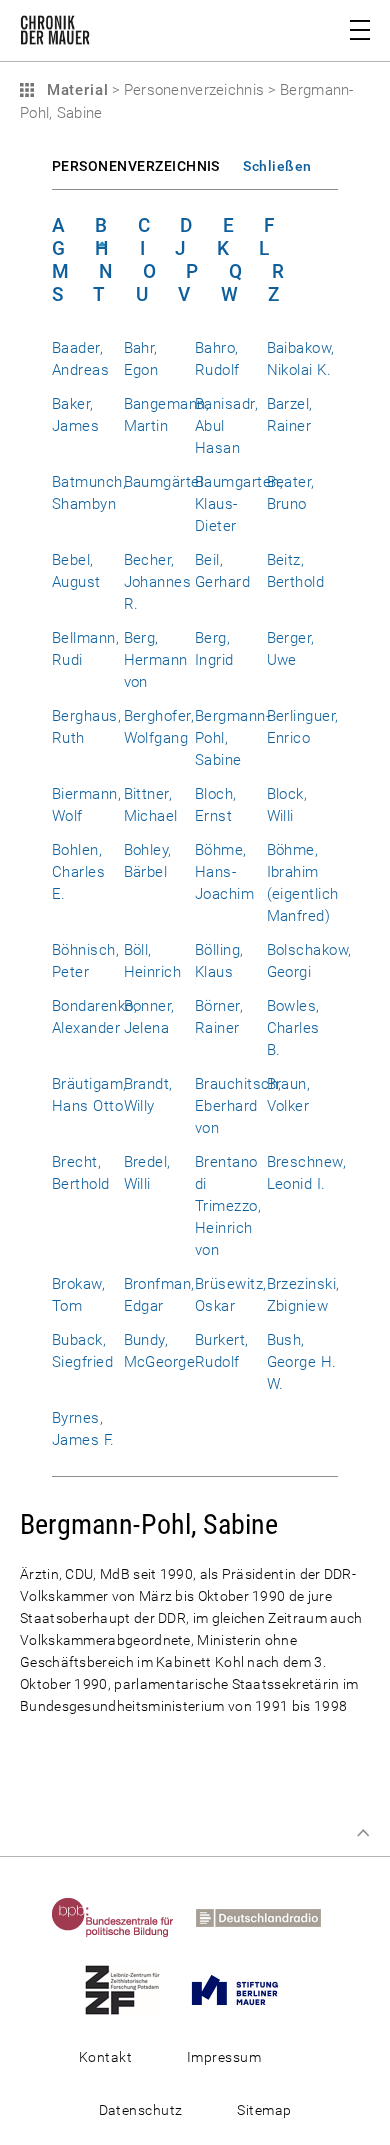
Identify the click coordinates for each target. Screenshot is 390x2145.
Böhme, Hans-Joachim (224, 872)
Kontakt (105, 2057)
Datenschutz (141, 2110)
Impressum (224, 2057)
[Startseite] (55, 34)
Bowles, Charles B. (293, 1028)
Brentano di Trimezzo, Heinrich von (228, 1206)
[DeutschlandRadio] (267, 1917)
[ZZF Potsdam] (131, 1989)
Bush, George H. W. (302, 1362)
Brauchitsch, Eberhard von (238, 1106)
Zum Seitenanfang (363, 1833)
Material (75, 90)
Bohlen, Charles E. (78, 872)
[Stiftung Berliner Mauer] (244, 1989)
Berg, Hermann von (156, 660)
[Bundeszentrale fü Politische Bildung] (122, 1917)
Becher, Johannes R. (158, 582)
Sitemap (264, 2110)
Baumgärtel (164, 482)
